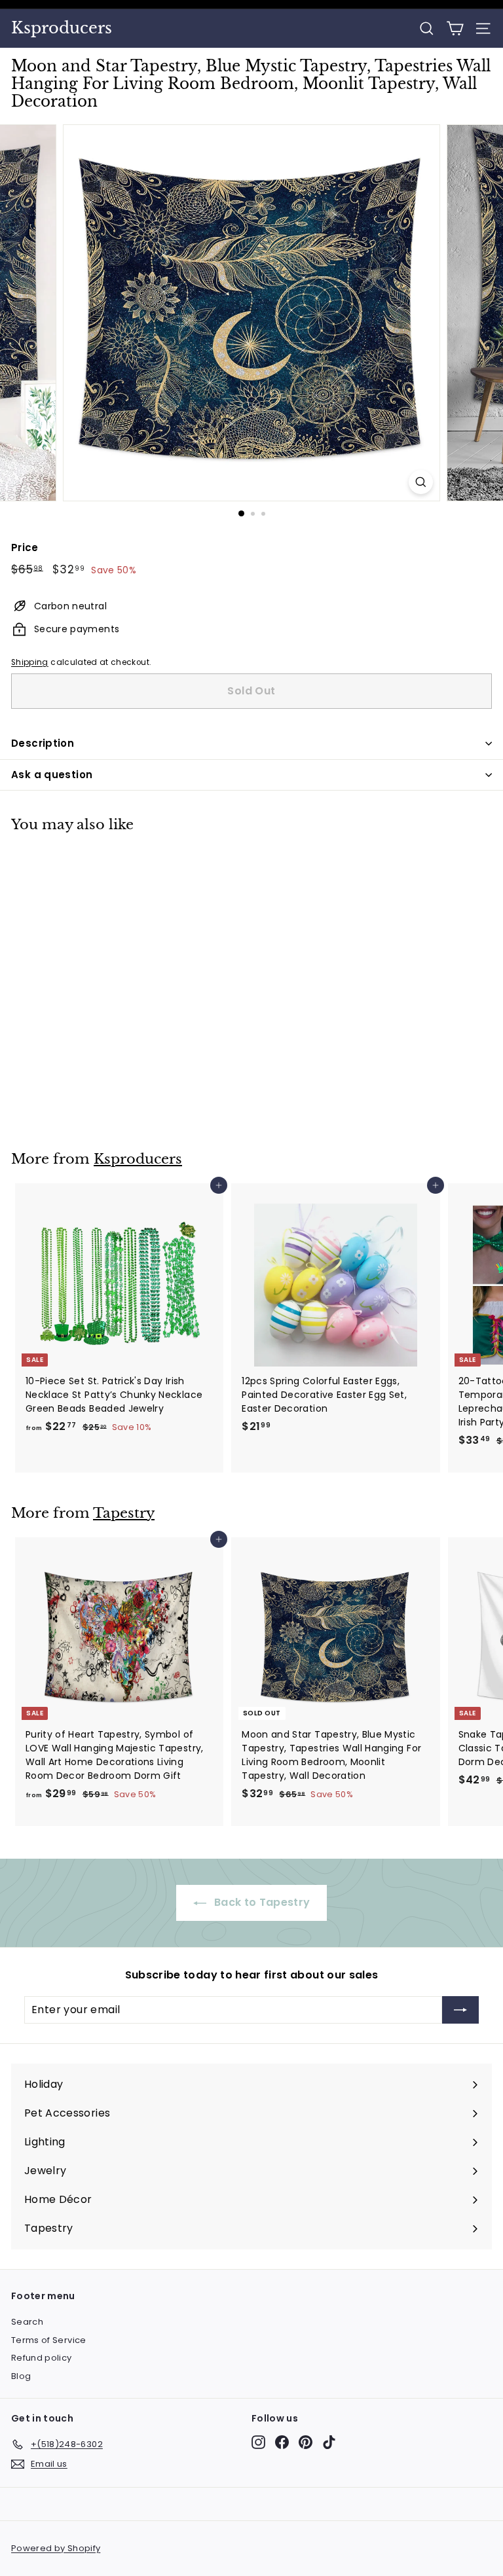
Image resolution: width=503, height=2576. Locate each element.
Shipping (30, 662)
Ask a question (52, 775)
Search (27, 2322)
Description (43, 743)
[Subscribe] (460, 2010)
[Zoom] (421, 482)
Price (25, 547)
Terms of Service (49, 2340)
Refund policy (42, 2358)
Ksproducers (62, 28)
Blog (21, 2376)
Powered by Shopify (56, 2548)
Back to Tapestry (261, 1902)
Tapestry (124, 1513)
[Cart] (455, 28)
